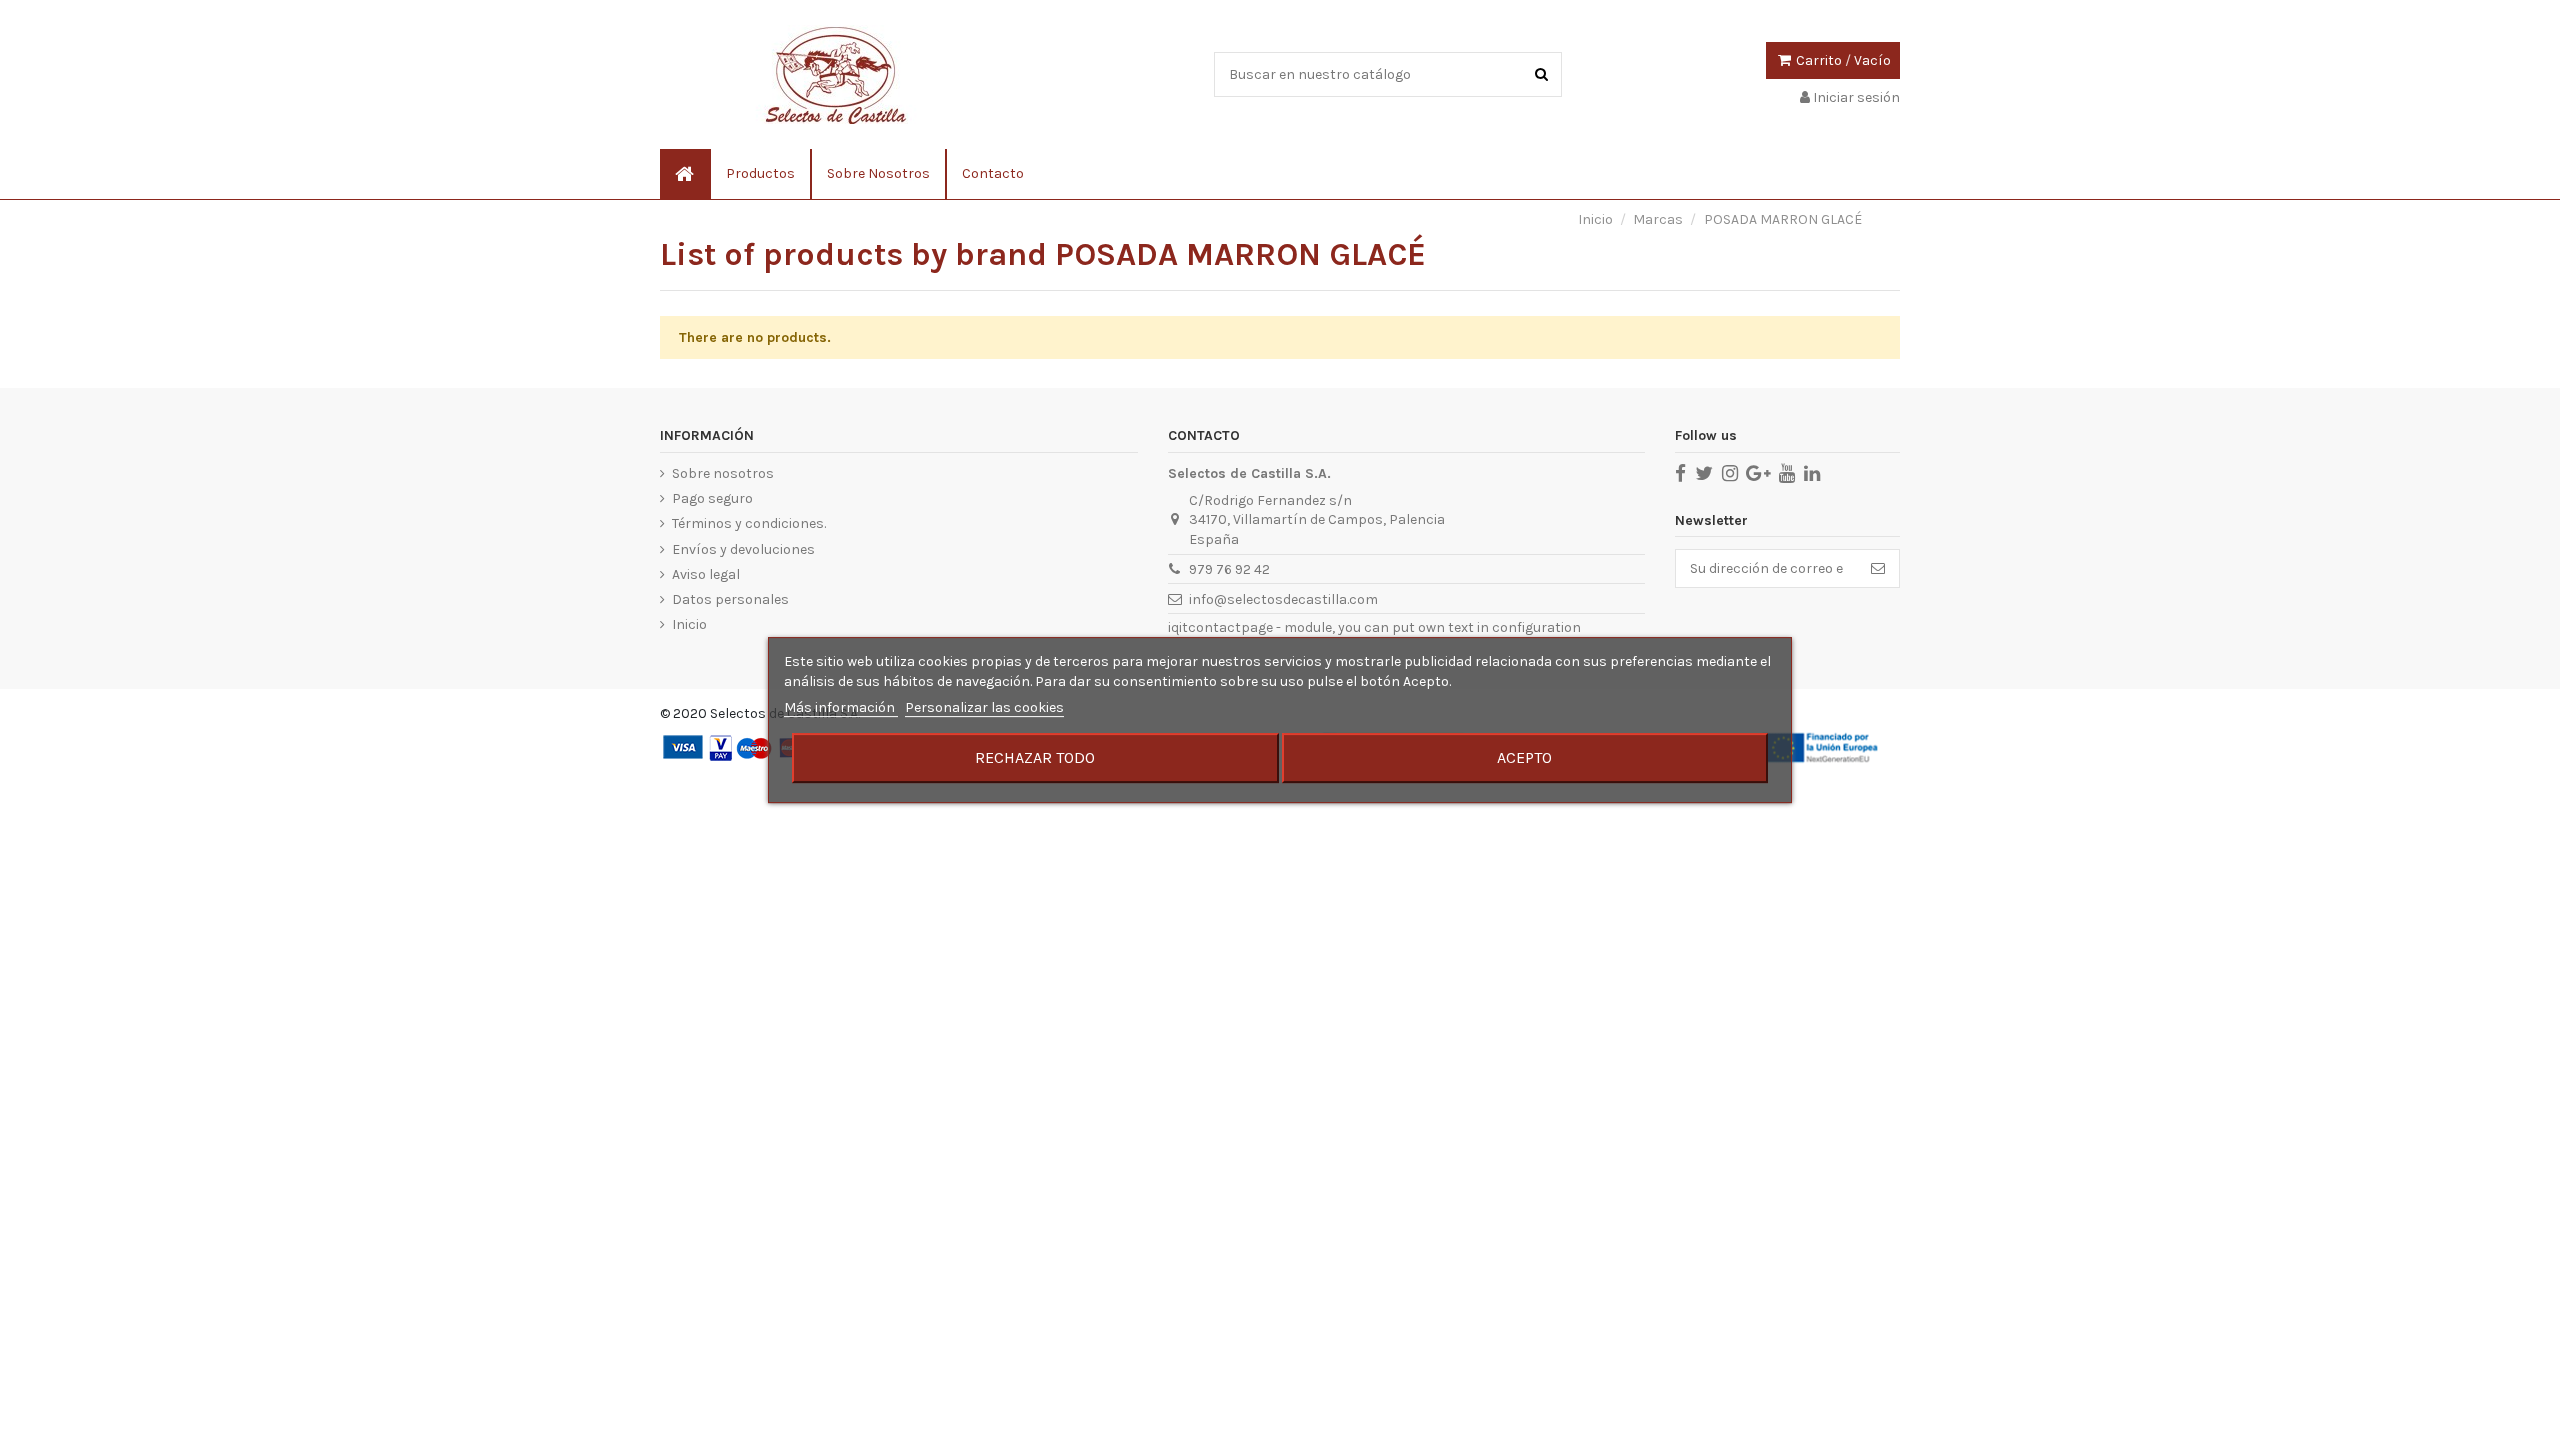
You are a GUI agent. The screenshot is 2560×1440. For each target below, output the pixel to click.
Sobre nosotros (723, 473)
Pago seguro (712, 498)
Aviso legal (706, 574)
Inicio (689, 624)
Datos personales (730, 599)
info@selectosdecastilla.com (1283, 599)
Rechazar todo (1035, 757)
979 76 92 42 (1229, 569)
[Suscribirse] (1878, 569)
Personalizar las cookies (984, 707)
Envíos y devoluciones (743, 549)
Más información (841, 707)
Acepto (1524, 757)
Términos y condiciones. (749, 523)
